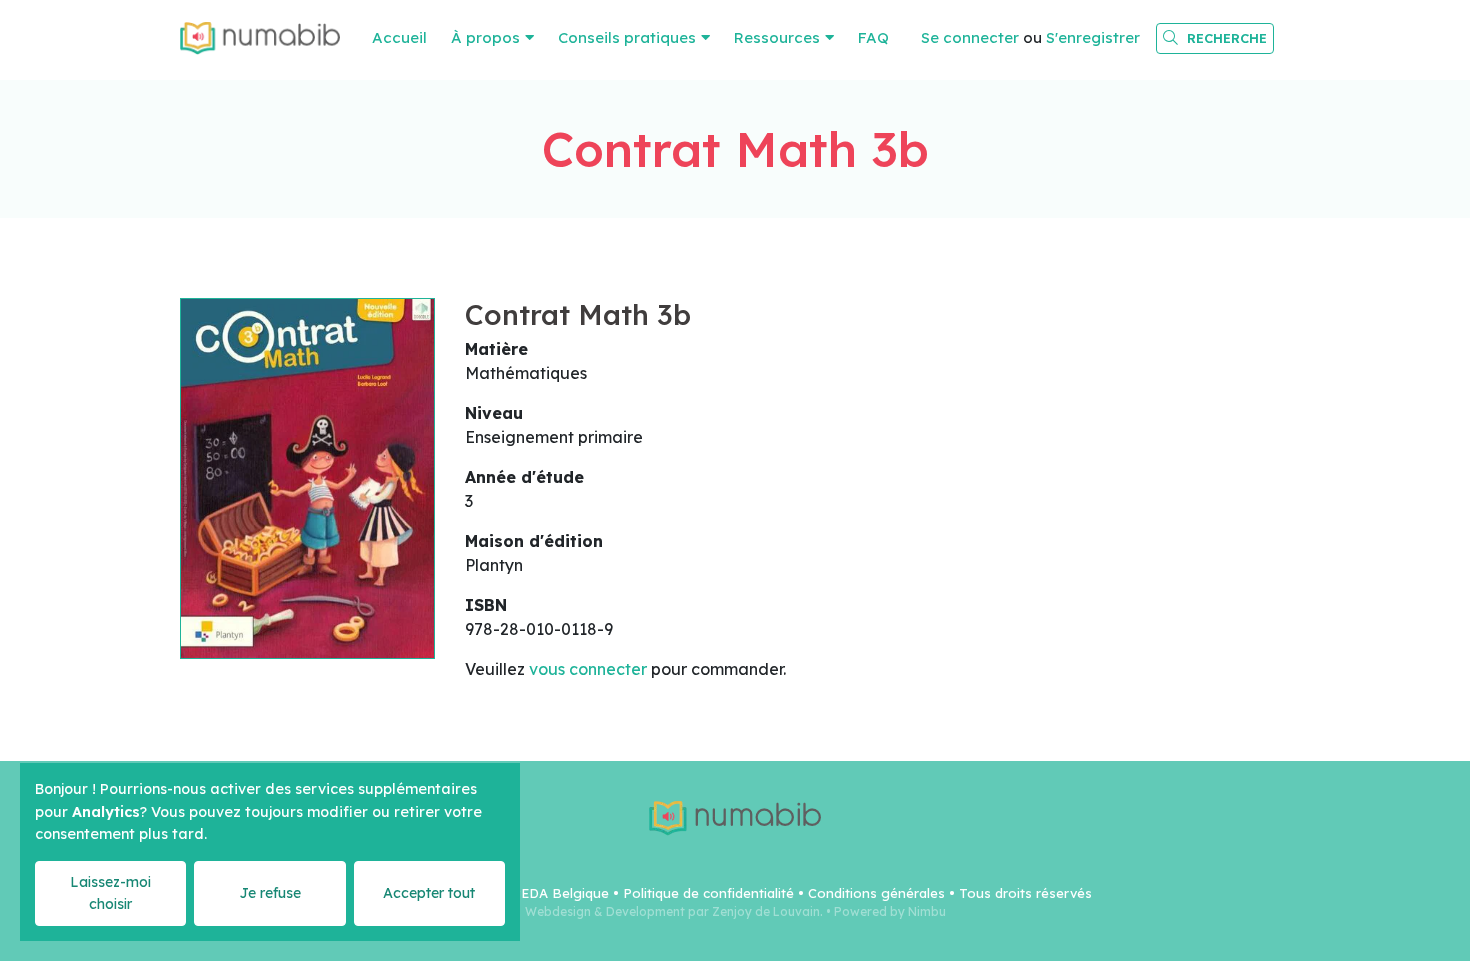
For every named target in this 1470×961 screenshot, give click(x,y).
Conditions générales (876, 893)
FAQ (873, 37)
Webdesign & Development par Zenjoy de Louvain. (674, 911)
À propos (485, 37)
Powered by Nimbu (890, 911)
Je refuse (270, 893)
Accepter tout (429, 893)
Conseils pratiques (627, 37)
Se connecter (970, 37)
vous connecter (588, 669)
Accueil (399, 37)
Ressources (777, 37)
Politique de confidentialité (708, 893)
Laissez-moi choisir (110, 892)
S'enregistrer (1093, 37)
